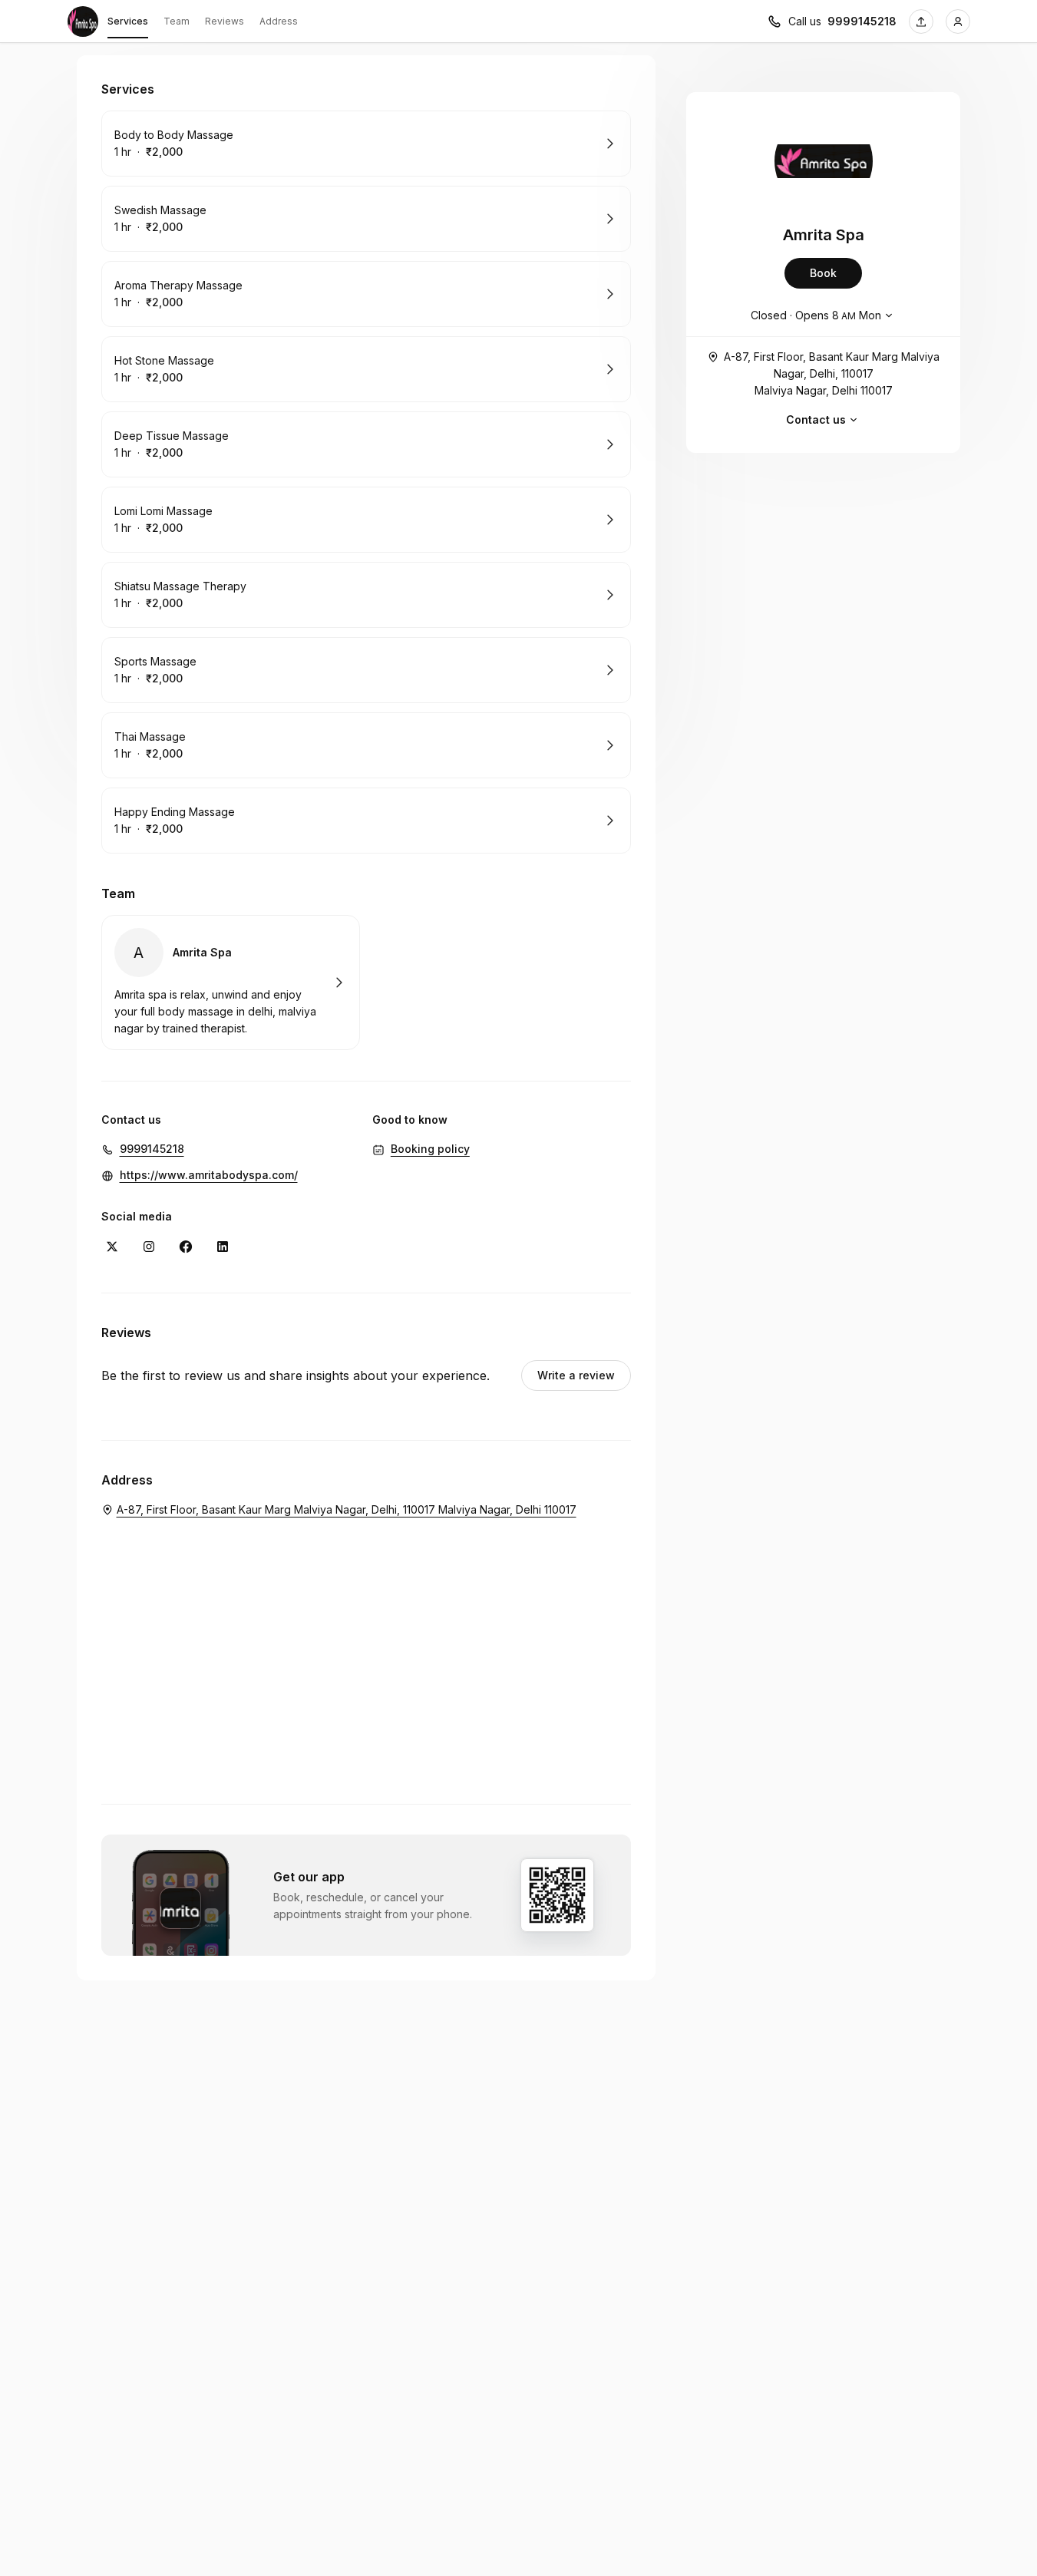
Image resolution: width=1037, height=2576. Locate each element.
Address (279, 21)
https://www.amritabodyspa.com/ (209, 1175)
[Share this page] (921, 21)
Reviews (225, 21)
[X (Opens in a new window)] (112, 1247)
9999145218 (862, 21)
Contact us (816, 419)
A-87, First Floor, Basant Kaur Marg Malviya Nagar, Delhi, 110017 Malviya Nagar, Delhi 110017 (832, 373)
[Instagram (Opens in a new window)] (149, 1247)
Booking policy (430, 1149)
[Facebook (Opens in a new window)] (186, 1247)
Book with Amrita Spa (231, 983)
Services (128, 21)
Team (177, 21)
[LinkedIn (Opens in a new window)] (223, 1247)
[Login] (958, 21)
